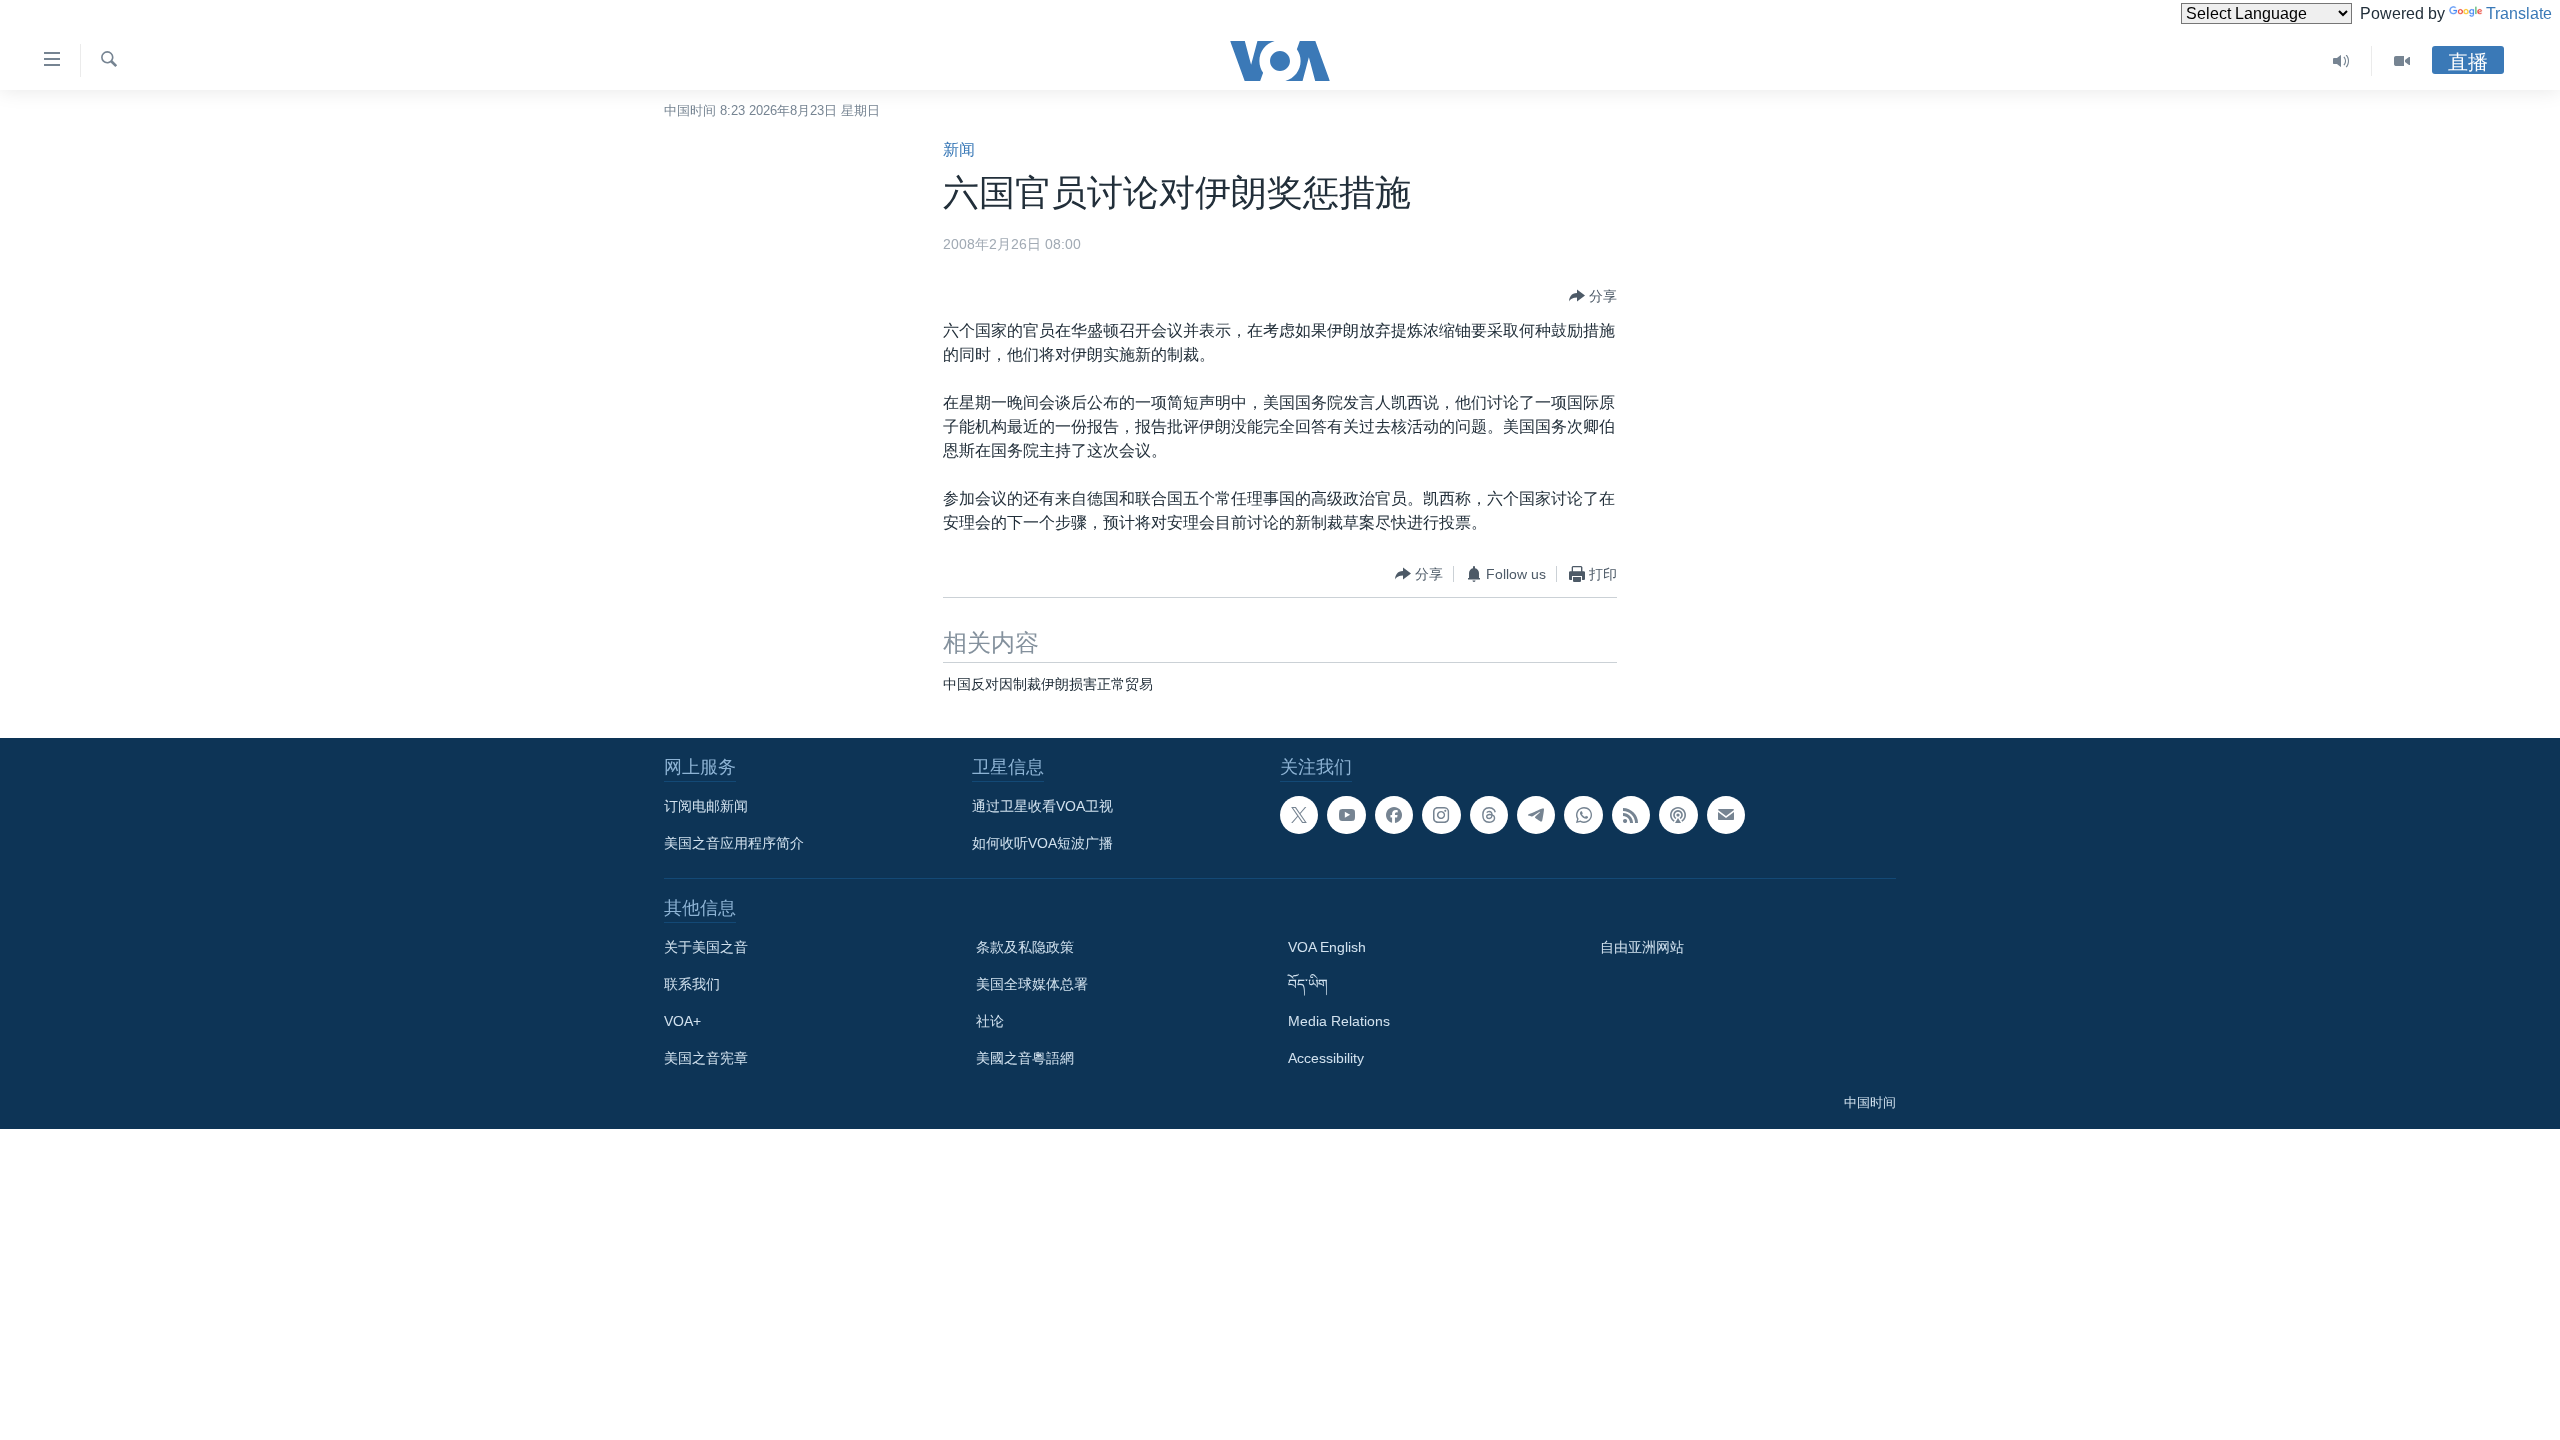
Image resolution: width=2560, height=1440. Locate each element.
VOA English (1327, 947)
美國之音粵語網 (1025, 1058)
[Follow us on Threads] (1489, 815)
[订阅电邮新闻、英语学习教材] (1726, 815)
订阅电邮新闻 (706, 806)
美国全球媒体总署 (1032, 984)
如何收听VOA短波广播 (1042, 843)
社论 (990, 1021)
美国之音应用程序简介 (734, 843)
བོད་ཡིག (1308, 984)
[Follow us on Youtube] (1346, 815)
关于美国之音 (706, 947)
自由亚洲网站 (1642, 947)
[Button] (1593, 296)
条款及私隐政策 (1025, 947)
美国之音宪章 (706, 1058)
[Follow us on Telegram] (1536, 815)
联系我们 (692, 984)
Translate (2519, 13)
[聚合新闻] (1631, 815)
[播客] (1678, 815)
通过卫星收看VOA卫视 (1042, 806)
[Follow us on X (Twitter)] (1299, 815)
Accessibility (1326, 1058)
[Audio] (2341, 61)
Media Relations (1339, 1021)
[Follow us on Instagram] (1441, 815)
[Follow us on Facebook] (1394, 815)
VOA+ (682, 1021)
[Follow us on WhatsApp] (1583, 815)
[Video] (2402, 61)
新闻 (959, 149)
